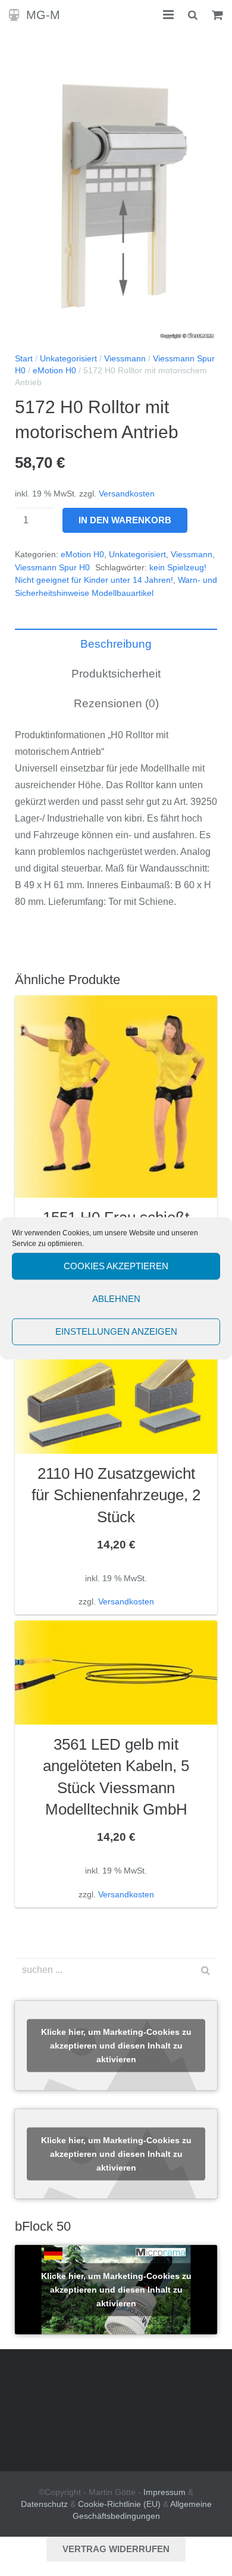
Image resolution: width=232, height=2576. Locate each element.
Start (24, 359)
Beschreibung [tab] (116, 644)
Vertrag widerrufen (116, 2549)
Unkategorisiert (68, 359)
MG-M (43, 15)
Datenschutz (44, 2504)
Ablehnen (116, 1299)
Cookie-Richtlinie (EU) (119, 2504)
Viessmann (125, 359)
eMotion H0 (54, 371)
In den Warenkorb (125, 520)
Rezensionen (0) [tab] (116, 703)
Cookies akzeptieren (116, 1266)
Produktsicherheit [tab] (116, 674)
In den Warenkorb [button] (116, 1603)
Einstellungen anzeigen (116, 1331)
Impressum (164, 2492)
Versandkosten (127, 494)
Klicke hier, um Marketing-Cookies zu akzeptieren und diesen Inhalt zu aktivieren (116, 2045)
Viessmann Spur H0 (52, 568)
